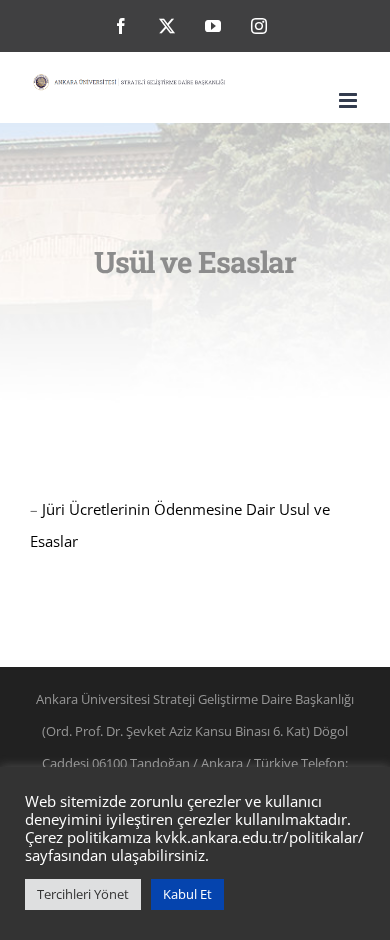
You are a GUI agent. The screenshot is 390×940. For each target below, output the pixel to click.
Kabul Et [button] (187, 894)
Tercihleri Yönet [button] (83, 894)
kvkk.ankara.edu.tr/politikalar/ (259, 837)
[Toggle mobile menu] (349, 100)
